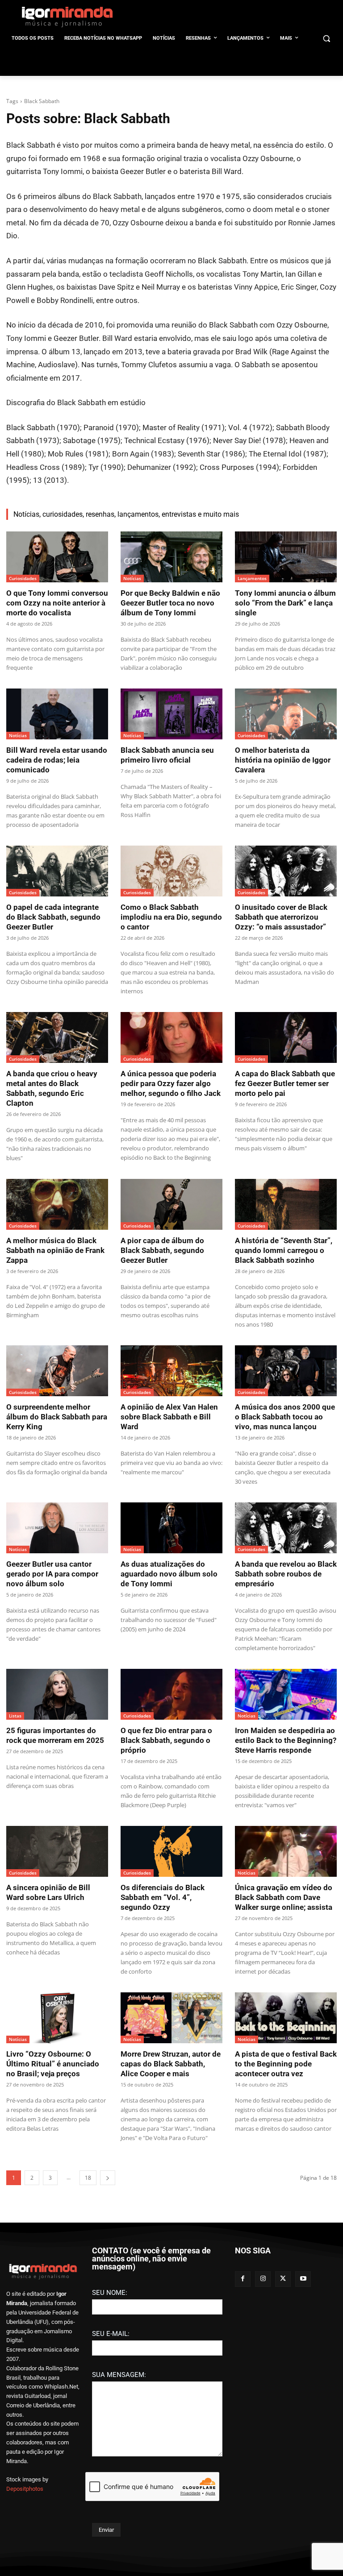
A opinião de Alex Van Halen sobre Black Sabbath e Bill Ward (169, 1417)
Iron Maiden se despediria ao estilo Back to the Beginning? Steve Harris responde (286, 1740)
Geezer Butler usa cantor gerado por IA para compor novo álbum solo (52, 1574)
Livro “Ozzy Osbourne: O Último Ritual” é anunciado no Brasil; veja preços (53, 2064)
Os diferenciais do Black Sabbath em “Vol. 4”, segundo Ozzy (163, 1897)
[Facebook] (243, 2279)
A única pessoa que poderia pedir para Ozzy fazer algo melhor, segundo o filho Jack (171, 1083)
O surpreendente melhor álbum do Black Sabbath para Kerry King (57, 1417)
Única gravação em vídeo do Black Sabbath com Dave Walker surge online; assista (284, 1897)
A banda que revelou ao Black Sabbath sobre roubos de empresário (286, 1574)
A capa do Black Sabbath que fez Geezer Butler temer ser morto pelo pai (285, 1083)
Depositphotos (25, 2489)
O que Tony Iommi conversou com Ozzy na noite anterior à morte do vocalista (57, 603)
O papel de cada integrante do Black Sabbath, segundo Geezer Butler (53, 917)
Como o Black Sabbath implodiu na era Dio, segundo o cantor (171, 917)
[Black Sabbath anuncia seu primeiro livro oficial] (171, 714)
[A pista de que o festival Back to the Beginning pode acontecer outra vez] (286, 2018)
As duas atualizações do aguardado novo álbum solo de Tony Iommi (169, 1574)
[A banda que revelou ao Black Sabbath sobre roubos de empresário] (286, 1528)
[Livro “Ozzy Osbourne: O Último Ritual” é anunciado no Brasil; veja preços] (57, 2018)
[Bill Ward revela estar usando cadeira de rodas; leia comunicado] (57, 714)
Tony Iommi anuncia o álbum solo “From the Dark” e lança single (285, 603)
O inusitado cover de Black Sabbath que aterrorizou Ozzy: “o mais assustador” (281, 917)
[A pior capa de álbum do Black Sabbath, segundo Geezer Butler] (171, 1204)
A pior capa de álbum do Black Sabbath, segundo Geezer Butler (162, 1250)
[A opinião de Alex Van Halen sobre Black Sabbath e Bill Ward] (171, 1371)
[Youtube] (303, 2279)
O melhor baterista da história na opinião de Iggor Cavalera (283, 760)
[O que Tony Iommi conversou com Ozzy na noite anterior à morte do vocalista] (57, 557)
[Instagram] (263, 2279)
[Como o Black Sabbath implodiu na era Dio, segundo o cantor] (171, 871)
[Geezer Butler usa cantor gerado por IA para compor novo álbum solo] (57, 1528)
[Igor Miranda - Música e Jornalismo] (67, 17)
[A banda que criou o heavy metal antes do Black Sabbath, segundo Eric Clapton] (57, 1037)
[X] (283, 2279)
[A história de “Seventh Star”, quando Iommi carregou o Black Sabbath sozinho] (286, 1204)
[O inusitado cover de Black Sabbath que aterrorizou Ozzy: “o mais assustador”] (286, 871)
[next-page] (108, 2178)
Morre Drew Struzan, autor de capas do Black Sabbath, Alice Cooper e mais (171, 2064)
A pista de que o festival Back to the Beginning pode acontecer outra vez (286, 2064)
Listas (15, 1716)
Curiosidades (23, 578)
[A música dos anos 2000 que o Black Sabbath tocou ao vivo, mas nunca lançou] (286, 1371)
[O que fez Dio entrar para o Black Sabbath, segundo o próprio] (171, 1694)
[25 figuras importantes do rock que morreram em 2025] (57, 1694)
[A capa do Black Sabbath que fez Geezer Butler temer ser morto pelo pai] (286, 1037)
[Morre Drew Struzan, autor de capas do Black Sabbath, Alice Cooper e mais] (171, 2018)
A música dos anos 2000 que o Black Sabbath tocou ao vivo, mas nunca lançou (285, 1417)
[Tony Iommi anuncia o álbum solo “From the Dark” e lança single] (286, 557)
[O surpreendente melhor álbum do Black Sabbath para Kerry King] (57, 1371)
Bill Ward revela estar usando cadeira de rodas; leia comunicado (57, 760)
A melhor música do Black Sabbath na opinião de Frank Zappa (55, 1250)
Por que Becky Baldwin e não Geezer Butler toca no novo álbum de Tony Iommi (170, 603)
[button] (326, 39)
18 (88, 2178)
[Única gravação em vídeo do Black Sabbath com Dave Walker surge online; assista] (286, 1851)
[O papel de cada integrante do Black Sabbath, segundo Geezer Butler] (57, 871)
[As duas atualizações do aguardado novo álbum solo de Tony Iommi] (171, 1528)
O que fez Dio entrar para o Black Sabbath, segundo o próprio (166, 1740)
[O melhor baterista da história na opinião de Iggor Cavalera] (286, 714)
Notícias (132, 578)
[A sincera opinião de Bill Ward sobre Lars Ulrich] (57, 1851)
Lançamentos (252, 578)
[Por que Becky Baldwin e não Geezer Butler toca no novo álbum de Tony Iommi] (171, 557)
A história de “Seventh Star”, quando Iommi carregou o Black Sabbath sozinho (284, 1250)
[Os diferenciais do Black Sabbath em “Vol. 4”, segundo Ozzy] (171, 1851)
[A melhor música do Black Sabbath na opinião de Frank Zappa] (57, 1204)
